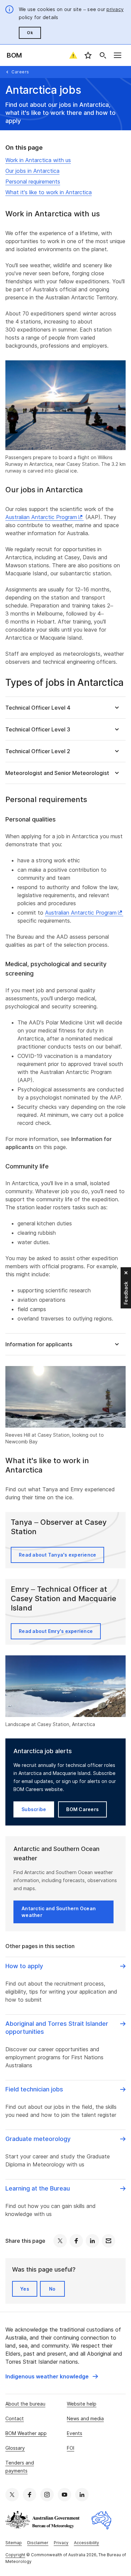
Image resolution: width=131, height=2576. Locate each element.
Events (75, 2433)
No (52, 2289)
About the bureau (25, 2404)
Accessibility (86, 2543)
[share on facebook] (76, 2241)
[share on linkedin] (92, 2241)
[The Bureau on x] (12, 2495)
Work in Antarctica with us (38, 160)
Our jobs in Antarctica (32, 171)
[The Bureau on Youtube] (64, 2495)
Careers (20, 72)
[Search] (103, 55)
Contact (15, 2418)
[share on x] (60, 2241)
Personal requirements (33, 182)
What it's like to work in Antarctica (49, 192)
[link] (52, 2376)
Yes (25, 2289)
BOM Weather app (26, 2433)
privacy (115, 9)
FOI (71, 2448)
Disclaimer (38, 2543)
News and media (85, 2418)
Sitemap (14, 2543)
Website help (82, 2404)
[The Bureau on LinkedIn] (82, 2495)
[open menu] (118, 55)
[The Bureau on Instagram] (47, 2495)
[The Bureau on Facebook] (30, 2495)
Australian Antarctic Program (41, 517)
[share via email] (108, 2241)
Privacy (61, 2543)
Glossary (15, 2448)
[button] (65, 707)
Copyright (15, 2555)
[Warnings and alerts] (73, 55)
